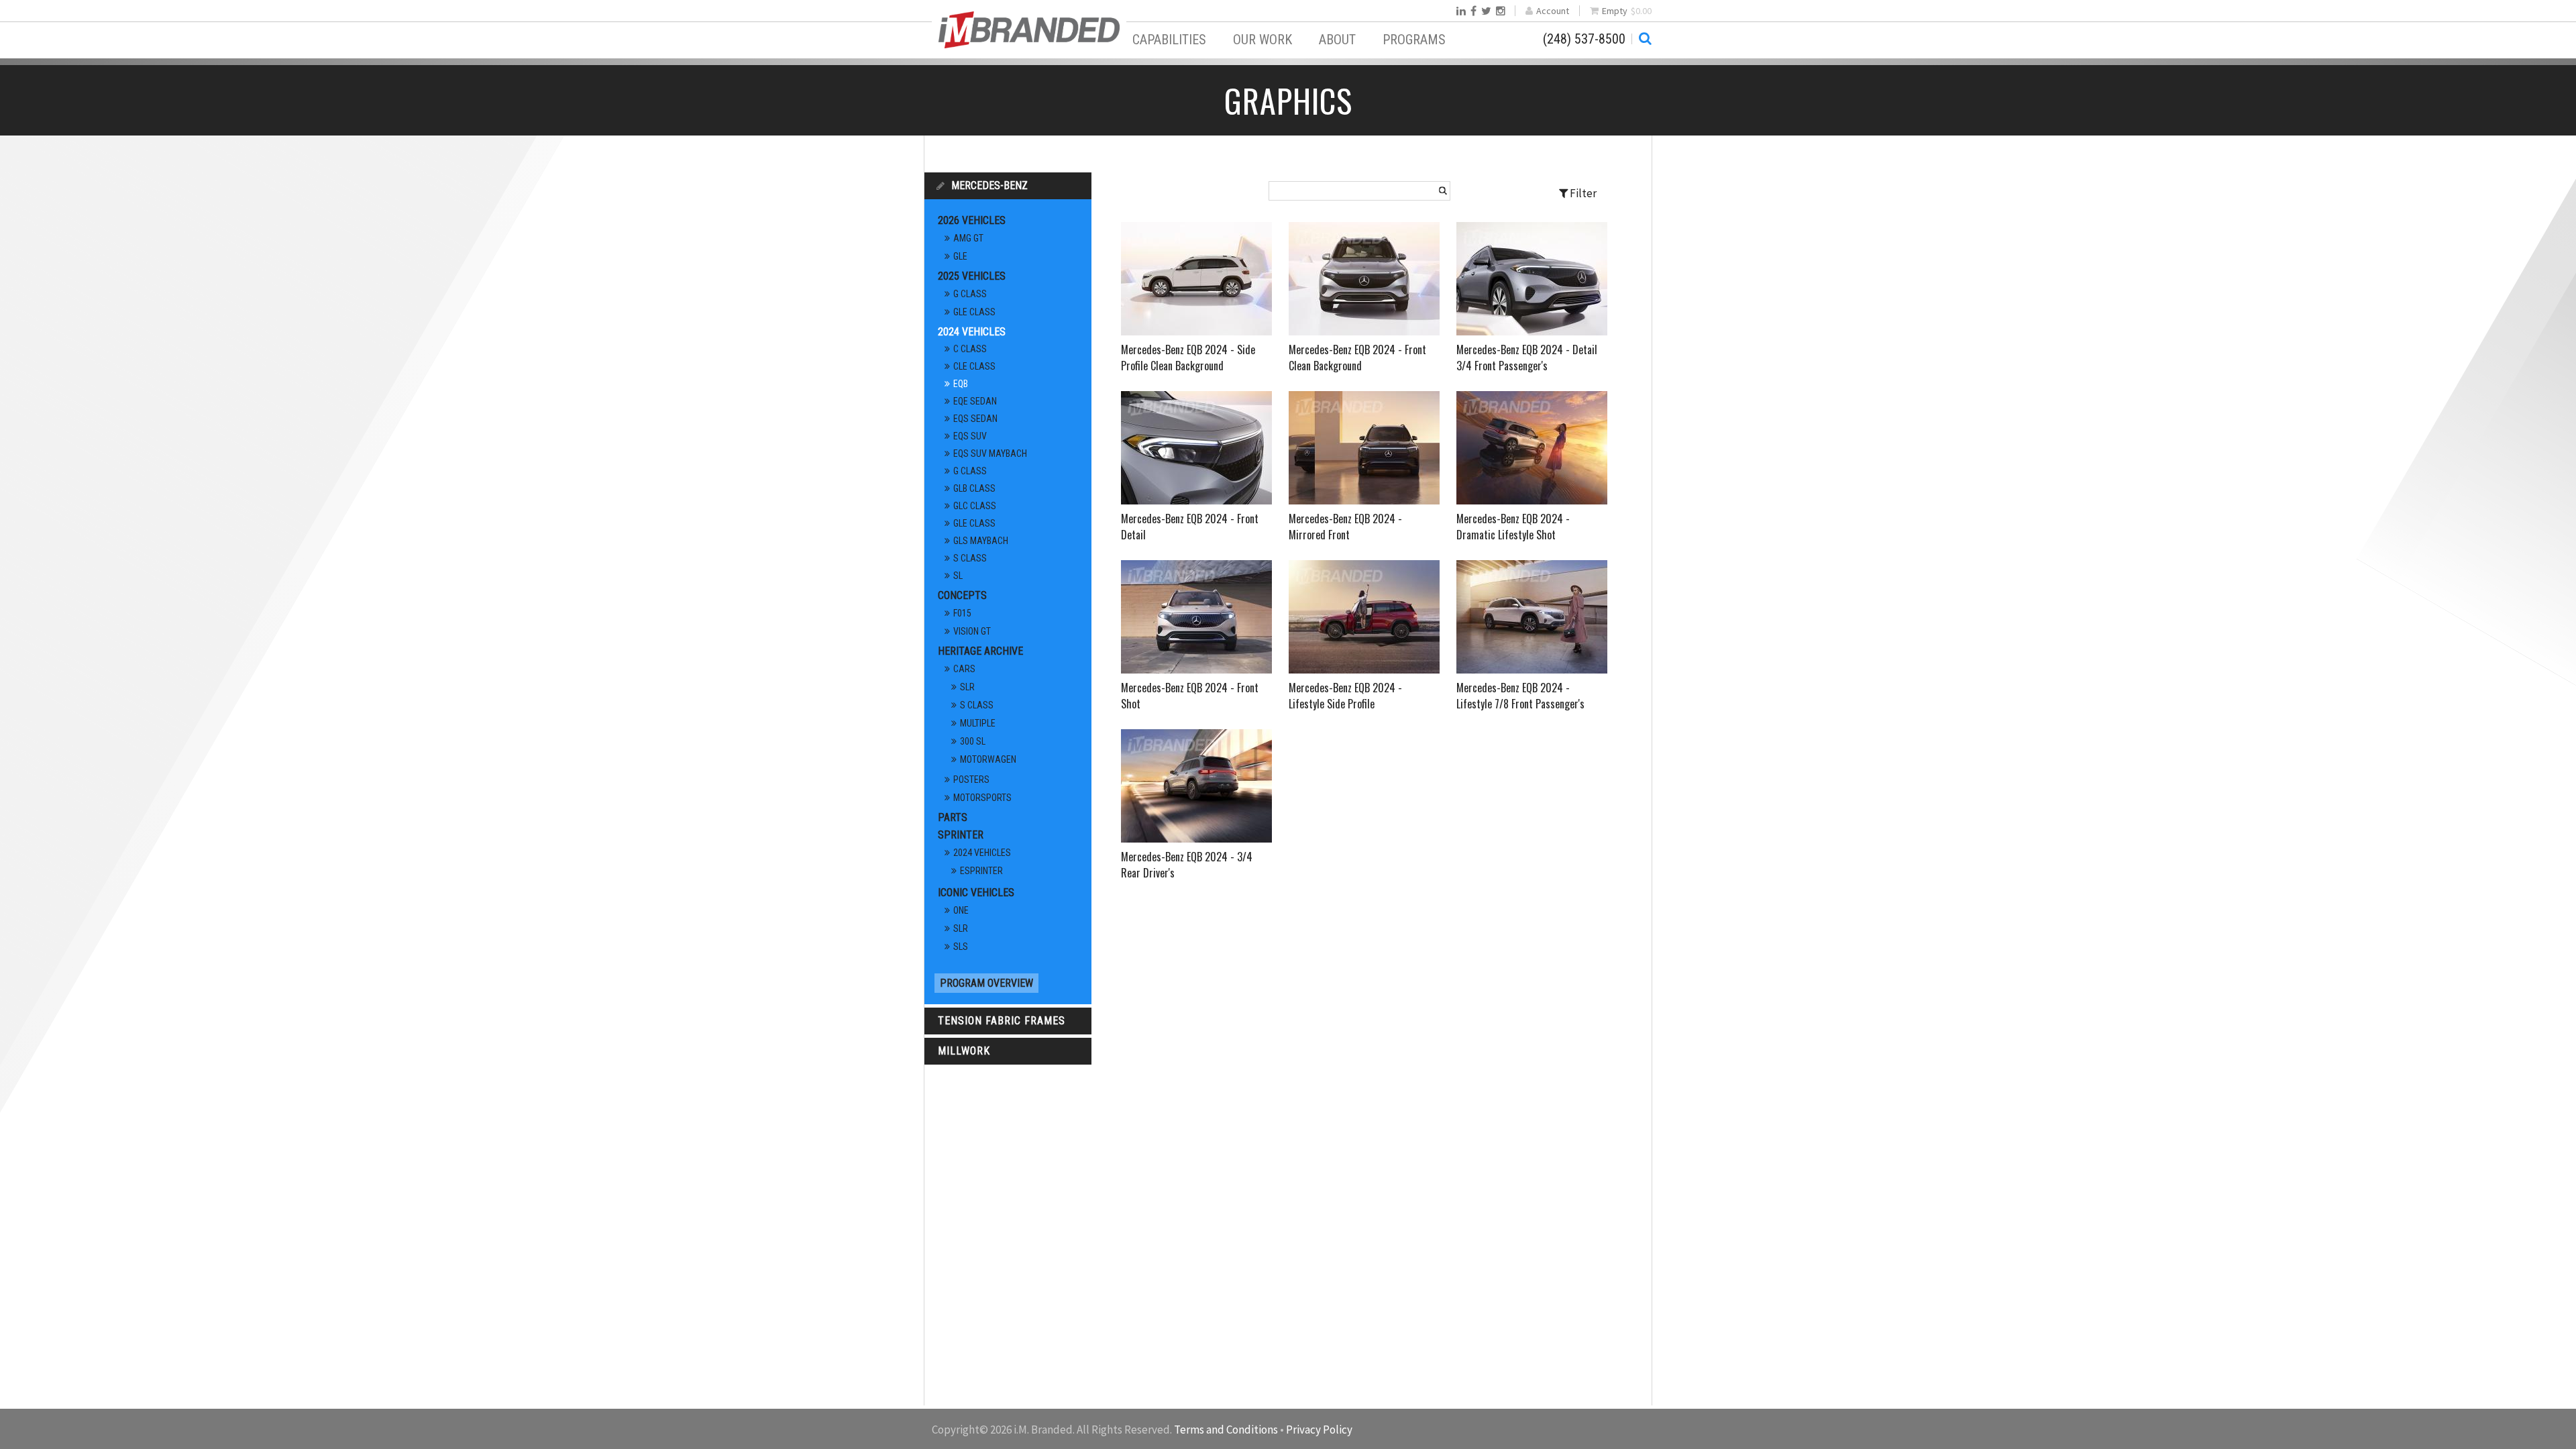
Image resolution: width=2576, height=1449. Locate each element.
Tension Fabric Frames (1002, 1021)
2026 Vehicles (972, 220)
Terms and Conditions (1226, 1430)
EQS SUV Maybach (990, 453)
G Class (970, 294)
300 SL (973, 741)
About (1337, 40)
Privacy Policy (1319, 1430)
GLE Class (974, 312)
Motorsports (982, 798)
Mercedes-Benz (989, 185)
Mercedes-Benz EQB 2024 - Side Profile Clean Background (1188, 358)
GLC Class (975, 506)
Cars (964, 669)
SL (958, 576)
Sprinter (961, 835)
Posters (971, 780)
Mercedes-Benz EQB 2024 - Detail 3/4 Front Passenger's (1527, 358)
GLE (960, 256)
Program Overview (986, 983)
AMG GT (968, 238)
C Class (970, 349)
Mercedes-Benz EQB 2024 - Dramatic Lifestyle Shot (1513, 527)
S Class (970, 558)
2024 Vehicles (972, 332)
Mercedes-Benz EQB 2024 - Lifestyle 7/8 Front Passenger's (1520, 696)
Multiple (978, 723)
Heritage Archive (980, 651)
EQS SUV (970, 436)
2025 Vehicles (972, 276)
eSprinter (981, 871)
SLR (967, 687)
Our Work (1263, 40)
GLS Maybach (981, 541)
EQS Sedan (975, 419)
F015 (962, 613)
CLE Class (974, 366)
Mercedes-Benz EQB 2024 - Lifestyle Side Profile (1345, 696)
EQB (961, 384)
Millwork (964, 1051)
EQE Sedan (975, 401)
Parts (953, 817)
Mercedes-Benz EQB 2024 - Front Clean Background (1357, 358)
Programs (1414, 40)
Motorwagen (988, 759)
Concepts (962, 595)
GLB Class (974, 488)
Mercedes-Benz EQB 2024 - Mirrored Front (1345, 527)
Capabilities (1169, 40)
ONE (961, 910)
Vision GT (972, 631)
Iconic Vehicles (976, 893)
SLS (961, 947)
